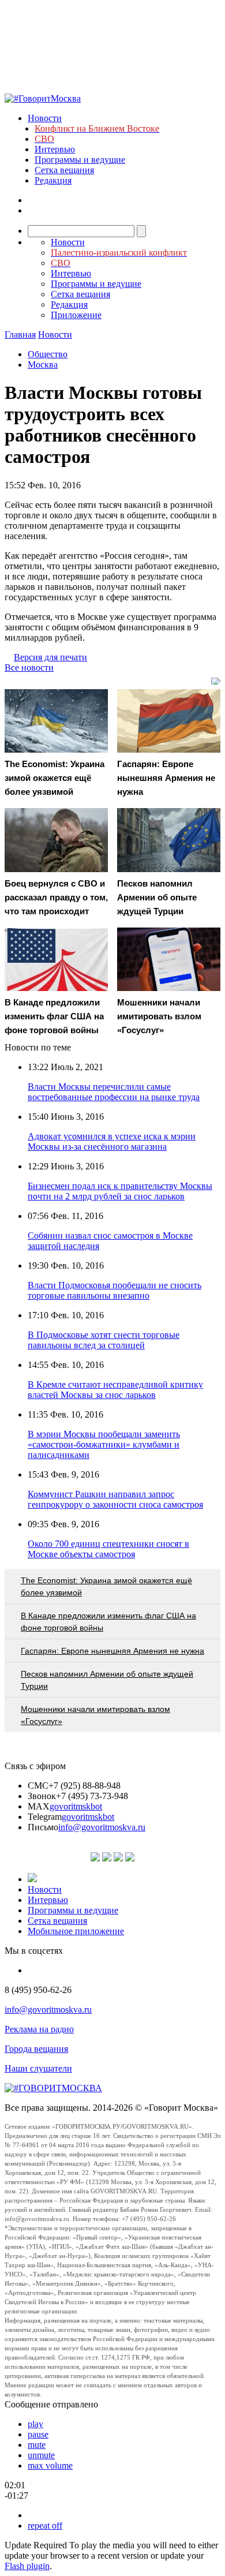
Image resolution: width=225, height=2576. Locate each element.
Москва (43, 364)
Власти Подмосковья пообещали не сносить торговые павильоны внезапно (115, 1290)
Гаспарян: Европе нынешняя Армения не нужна (112, 1651)
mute (37, 2445)
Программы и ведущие (80, 160)
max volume (50, 2465)
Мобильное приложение (76, 1931)
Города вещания (36, 2049)
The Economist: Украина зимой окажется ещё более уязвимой (106, 1586)
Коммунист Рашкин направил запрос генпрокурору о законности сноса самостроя (115, 1499)
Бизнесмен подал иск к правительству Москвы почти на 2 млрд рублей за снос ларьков (120, 1191)
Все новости (29, 668)
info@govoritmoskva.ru (102, 1827)
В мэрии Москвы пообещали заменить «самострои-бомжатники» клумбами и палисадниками (104, 1444)
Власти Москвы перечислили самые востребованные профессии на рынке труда (114, 1092)
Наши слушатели (38, 2068)
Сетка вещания (64, 170)
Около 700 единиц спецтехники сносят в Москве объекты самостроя (108, 1549)
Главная (20, 334)
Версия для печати (50, 657)
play (35, 2424)
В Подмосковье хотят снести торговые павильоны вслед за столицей (104, 1340)
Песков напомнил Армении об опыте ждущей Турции (107, 1680)
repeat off (45, 2525)
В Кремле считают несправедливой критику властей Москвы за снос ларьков (115, 1390)
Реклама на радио (39, 2029)
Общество (48, 354)
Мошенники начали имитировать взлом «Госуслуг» (95, 1715)
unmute (41, 2455)
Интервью (55, 149)
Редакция (53, 180)
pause (38, 2434)
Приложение (76, 315)
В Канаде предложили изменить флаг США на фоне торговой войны (108, 1622)
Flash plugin (27, 2566)
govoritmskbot (76, 1806)
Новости (45, 118)
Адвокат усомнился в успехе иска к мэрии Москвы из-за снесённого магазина (112, 1141)
